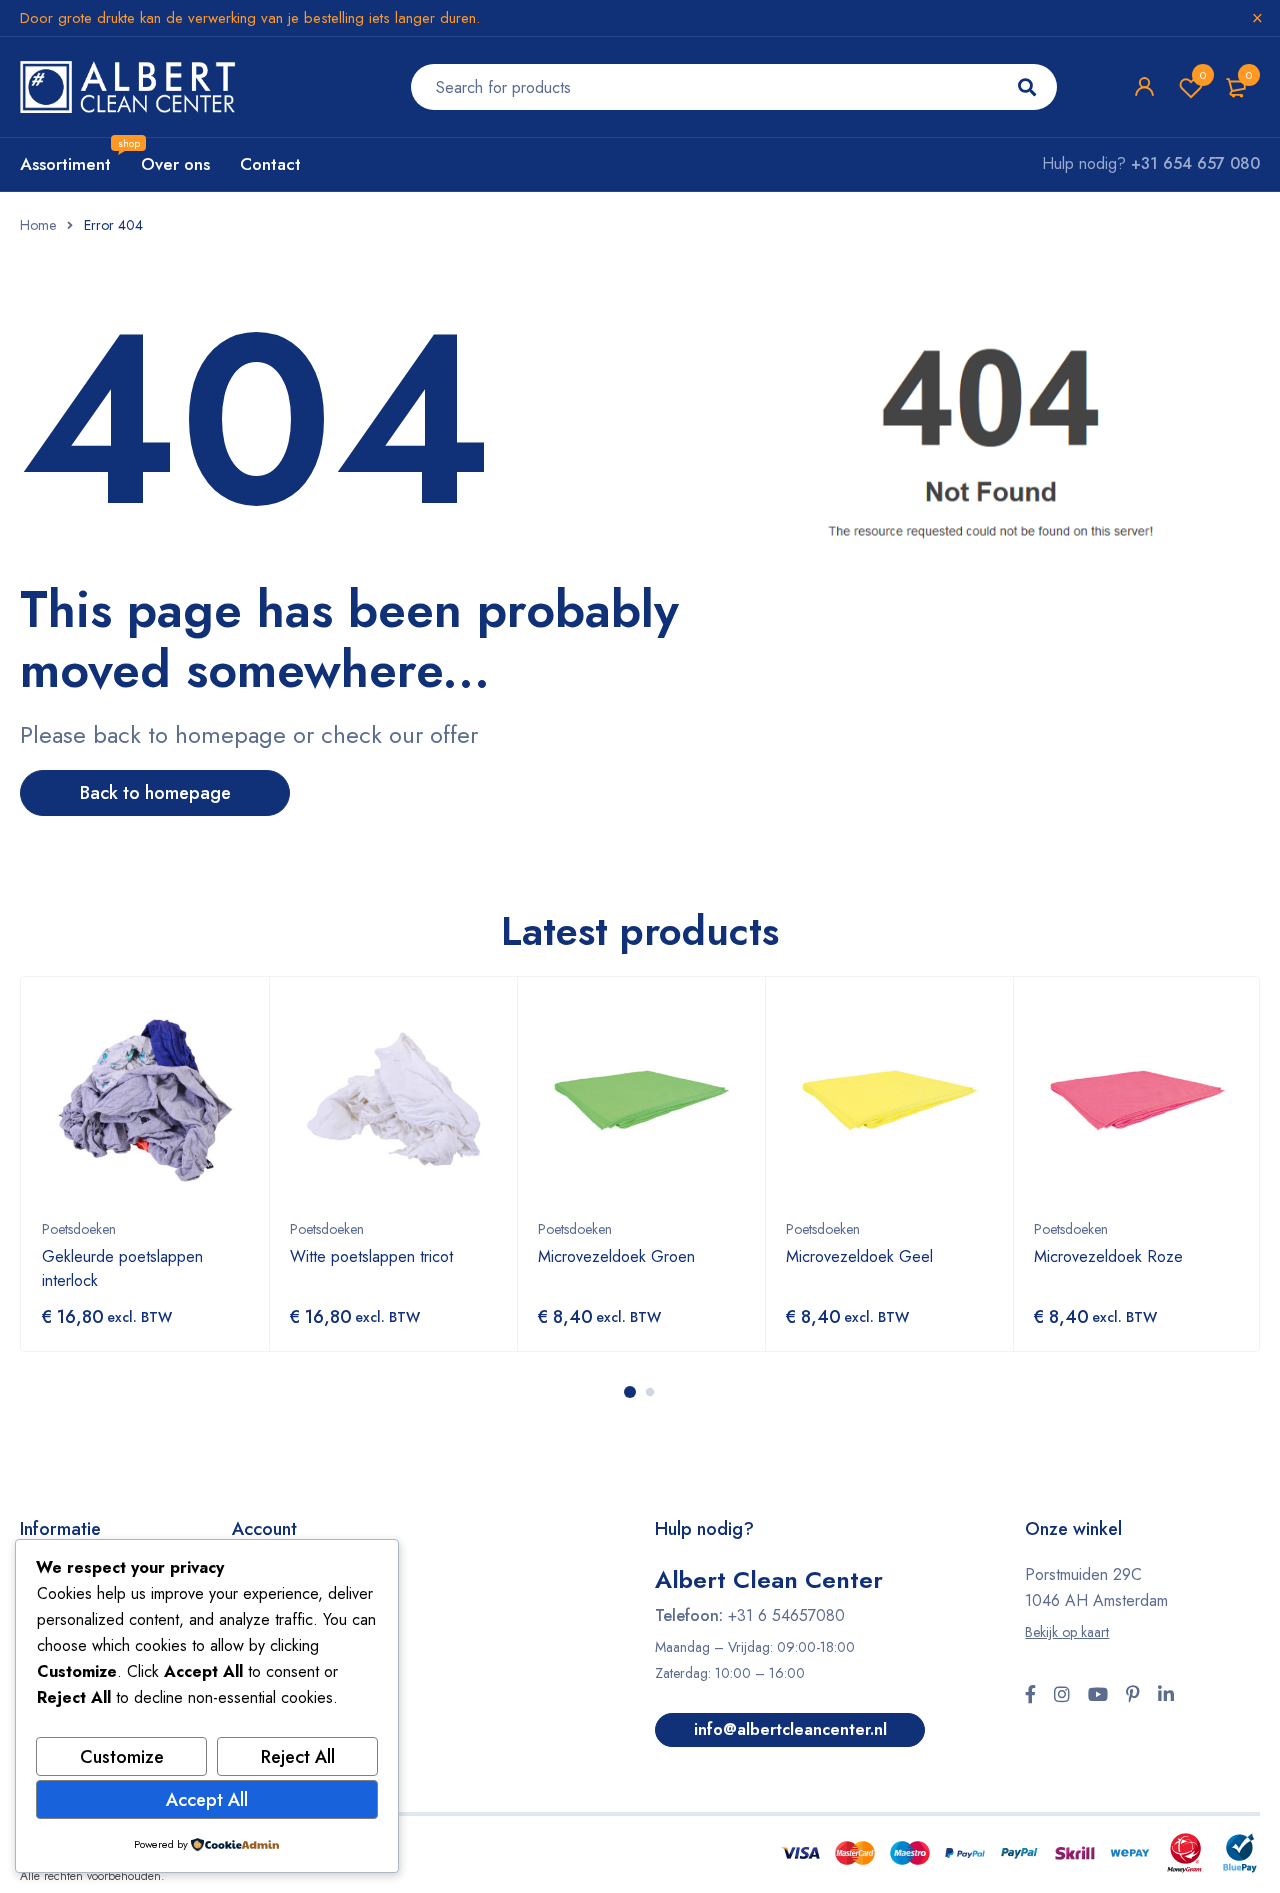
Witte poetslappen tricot (371, 1256)
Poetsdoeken (79, 1229)
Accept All (207, 1800)
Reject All (298, 1757)
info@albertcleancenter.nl (790, 1729)
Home (38, 225)
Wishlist (1203, 75)
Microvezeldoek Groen (616, 1256)
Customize (122, 1757)
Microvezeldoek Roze (1108, 1256)
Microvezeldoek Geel (859, 1256)
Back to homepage (155, 793)
